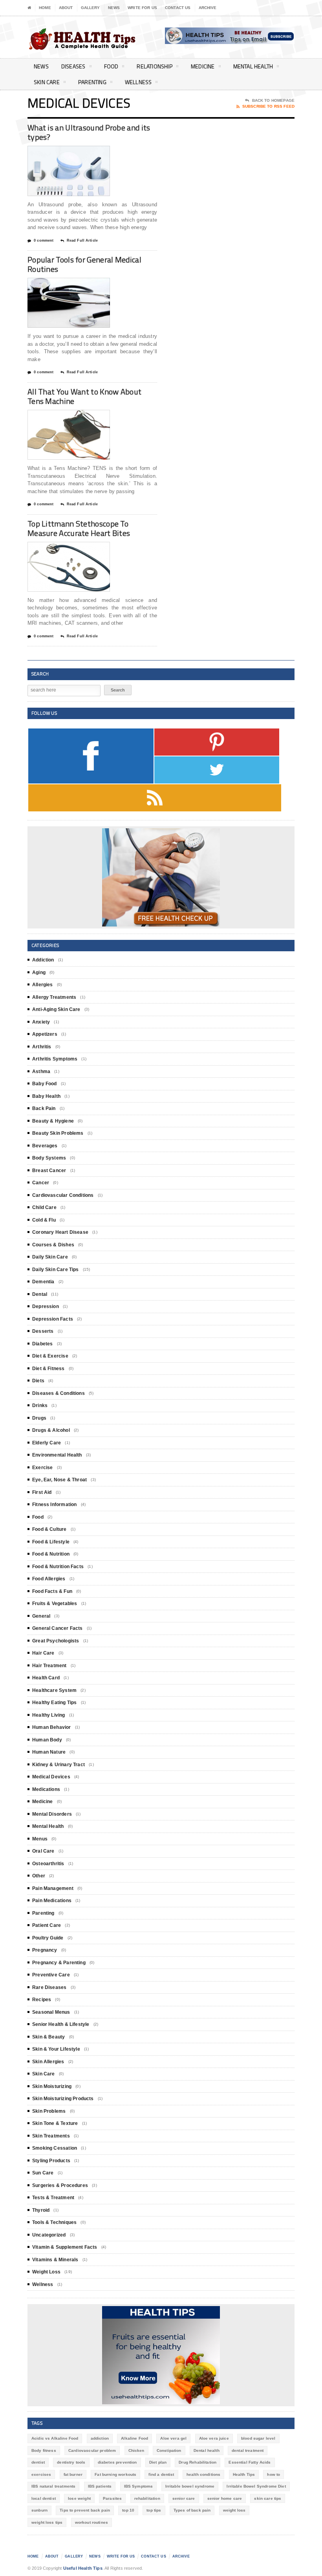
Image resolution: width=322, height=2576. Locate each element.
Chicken (136, 2450)
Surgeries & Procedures (60, 2185)
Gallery (91, 8)
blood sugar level (258, 2438)
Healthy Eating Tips (54, 1703)
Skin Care (47, 82)
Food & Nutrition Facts (58, 1567)
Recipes (42, 2000)
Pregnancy (45, 1950)
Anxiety (41, 1022)
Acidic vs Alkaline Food (55, 2438)
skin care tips (268, 2498)
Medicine (203, 66)
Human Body (47, 1740)
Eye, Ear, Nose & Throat (59, 1480)
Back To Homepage (273, 100)
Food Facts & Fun (52, 1591)
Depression (46, 1306)
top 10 (128, 2510)
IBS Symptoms (139, 2486)
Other (39, 1876)
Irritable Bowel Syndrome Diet (256, 2486)
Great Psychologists (56, 1641)
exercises (41, 2474)
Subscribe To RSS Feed (268, 106)
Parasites (112, 2498)
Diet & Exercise (50, 1356)
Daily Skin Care (50, 1257)
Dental (40, 1294)
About (66, 8)
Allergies (43, 985)
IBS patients (100, 2486)
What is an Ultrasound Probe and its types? (89, 132)
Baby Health (46, 1096)
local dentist (44, 2498)
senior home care (225, 2498)
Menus (40, 1839)
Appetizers (45, 1034)
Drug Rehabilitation (198, 2462)
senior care (184, 2498)
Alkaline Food (134, 2438)
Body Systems (49, 1158)
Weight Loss (46, 2272)
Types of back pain (192, 2510)
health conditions (204, 2474)
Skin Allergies (48, 2062)
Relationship (155, 66)
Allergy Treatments (54, 997)
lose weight (79, 2498)
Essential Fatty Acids (250, 2462)
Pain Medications (52, 1901)
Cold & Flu (44, 1220)
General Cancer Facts (58, 1628)
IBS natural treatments (53, 2486)
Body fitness (44, 2450)
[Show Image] (59, 153)
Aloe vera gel (173, 2438)
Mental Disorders (52, 1814)
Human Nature (49, 1752)
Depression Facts (53, 1319)
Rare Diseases (49, 1987)
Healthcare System (54, 1690)
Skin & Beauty (48, 2037)
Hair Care (43, 1653)
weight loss (234, 2510)
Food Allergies (49, 1579)
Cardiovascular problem (92, 2450)
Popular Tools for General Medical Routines (84, 264)
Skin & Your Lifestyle (56, 2049)
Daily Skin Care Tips (56, 1270)
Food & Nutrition (51, 1554)
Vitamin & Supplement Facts (65, 2247)
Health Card (46, 1678)
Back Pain (44, 1108)
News (114, 8)
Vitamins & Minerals (55, 2260)
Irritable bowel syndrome (190, 2486)
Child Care (44, 1207)
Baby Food (45, 1084)
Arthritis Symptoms (55, 1059)
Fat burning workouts (115, 2474)
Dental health (207, 2450)
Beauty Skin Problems (58, 1133)
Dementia (43, 1282)
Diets (38, 1381)
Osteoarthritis (48, 1864)
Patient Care (47, 1925)
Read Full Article (82, 240)
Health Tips (244, 2474)
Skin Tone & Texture (55, 2123)
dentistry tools (71, 2462)
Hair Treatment (49, 1666)
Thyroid (41, 2210)
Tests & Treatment (53, 2198)
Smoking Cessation (55, 2148)
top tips (154, 2510)
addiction (100, 2438)
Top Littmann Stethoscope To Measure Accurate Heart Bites (79, 528)
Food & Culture (49, 1529)
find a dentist (161, 2474)
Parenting (92, 82)
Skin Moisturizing (52, 2086)
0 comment (44, 240)
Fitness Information (54, 1505)
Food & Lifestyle (51, 1542)
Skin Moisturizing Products (63, 2099)
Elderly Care (47, 1443)
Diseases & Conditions (59, 1393)
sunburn (39, 2510)
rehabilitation (147, 2498)
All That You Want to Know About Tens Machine (84, 396)
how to (274, 2474)
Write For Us (142, 8)
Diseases (73, 66)
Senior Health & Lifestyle (61, 2024)
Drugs (39, 1418)
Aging (39, 972)
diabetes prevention (117, 2462)
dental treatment (248, 2450)
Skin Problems (49, 2111)
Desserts (43, 1331)
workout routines (91, 2522)
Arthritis (42, 1047)
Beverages (45, 1146)
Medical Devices (51, 1777)
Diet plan (158, 2462)
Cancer (41, 1183)
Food (111, 66)
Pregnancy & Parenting (59, 1963)
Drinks (40, 1405)
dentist (38, 2462)
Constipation (169, 2450)
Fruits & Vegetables (55, 1604)
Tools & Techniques (54, 2222)
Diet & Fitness (48, 1369)
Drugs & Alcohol (51, 1430)
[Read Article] (78, 153)
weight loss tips (47, 2522)
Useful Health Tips (83, 2568)
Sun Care (43, 2173)
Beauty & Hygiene (53, 1121)
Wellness (138, 82)
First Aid (42, 1492)
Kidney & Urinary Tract (59, 1765)
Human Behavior (52, 1727)
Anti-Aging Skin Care (56, 1009)
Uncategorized (49, 2235)
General (41, 1616)
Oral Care (43, 1851)
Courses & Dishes (53, 1245)
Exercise (42, 1468)
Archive (208, 8)
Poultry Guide (48, 1938)
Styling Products (51, 2161)
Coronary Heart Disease (60, 1232)
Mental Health (253, 66)
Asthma (41, 1071)
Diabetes (42, 1344)
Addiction (43, 960)
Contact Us (178, 8)
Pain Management (53, 1888)
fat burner (73, 2474)
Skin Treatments (51, 2136)
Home (45, 8)
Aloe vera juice (214, 2438)
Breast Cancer (49, 1171)
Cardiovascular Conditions (63, 1195)
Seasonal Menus (51, 2012)
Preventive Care (51, 1975)
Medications (46, 1789)
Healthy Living (49, 1715)
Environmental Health (57, 1455)
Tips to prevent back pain (85, 2510)
